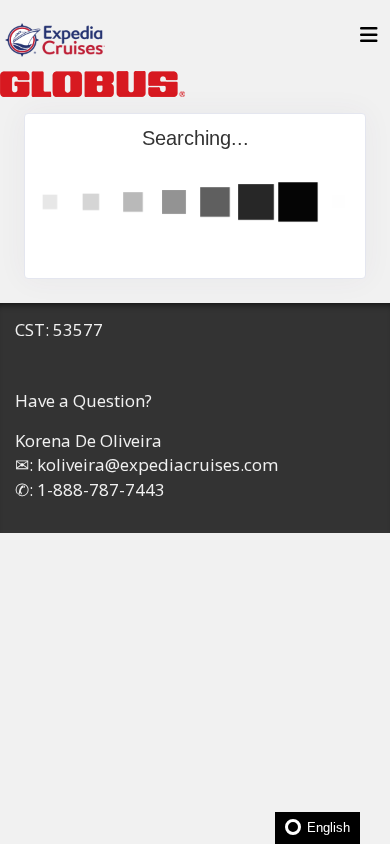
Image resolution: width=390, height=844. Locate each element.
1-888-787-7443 (101, 489)
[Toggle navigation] (369, 40)
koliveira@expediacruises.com (157, 464)
